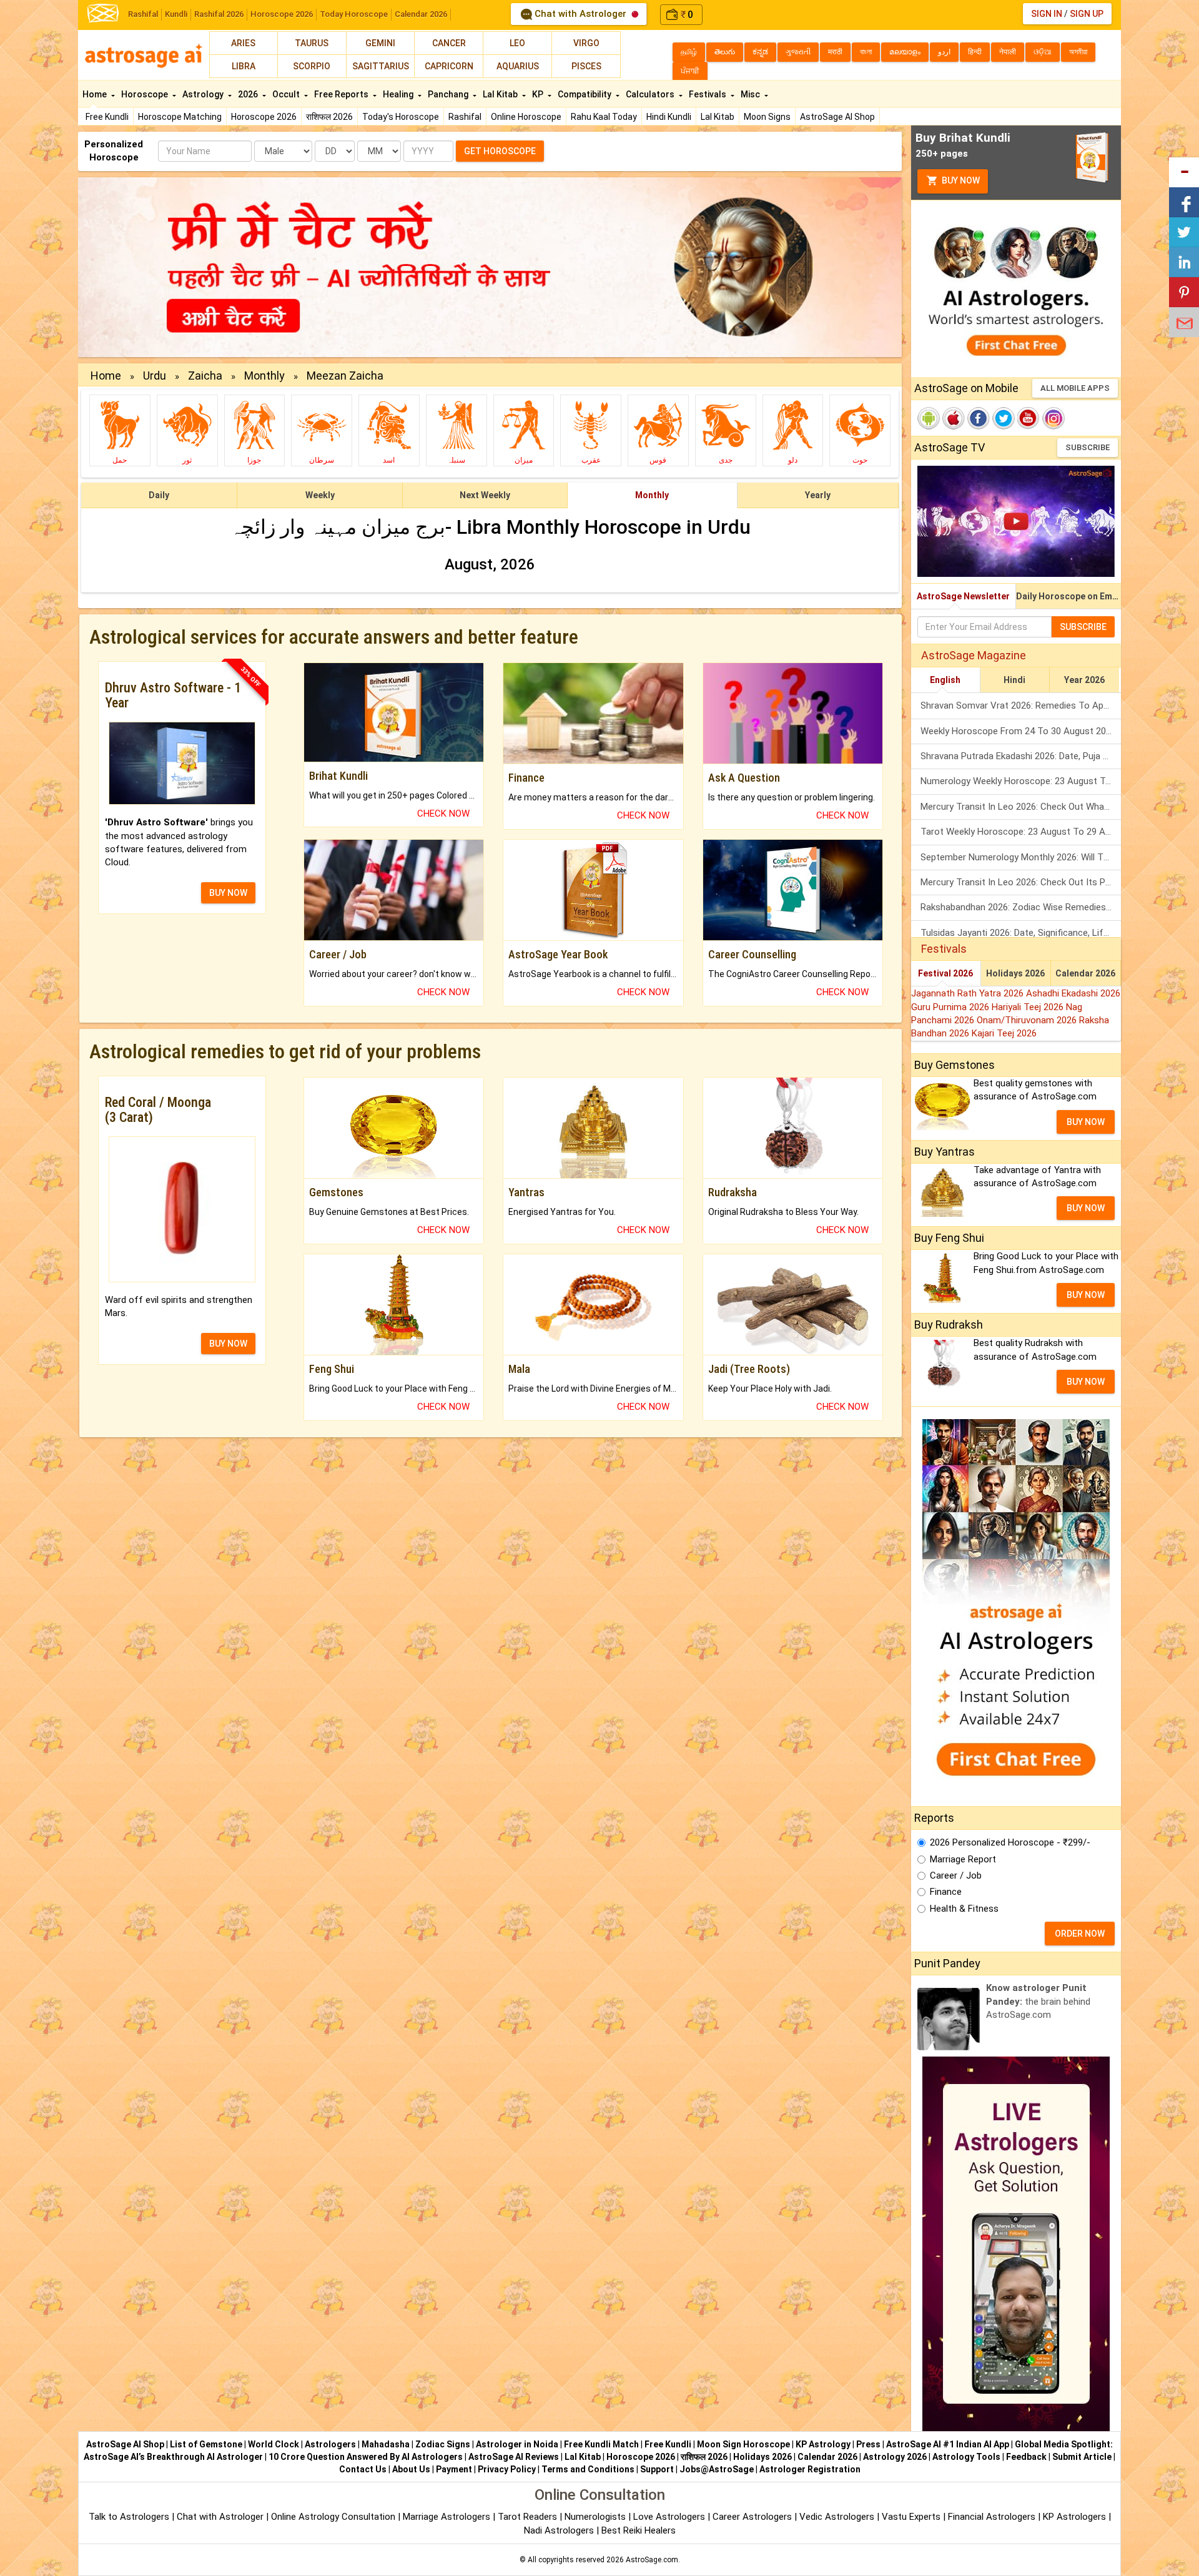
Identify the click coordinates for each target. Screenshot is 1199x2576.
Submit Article (1082, 2457)
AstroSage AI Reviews (514, 2457)
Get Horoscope (500, 151)
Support (657, 2469)
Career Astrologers (752, 2517)
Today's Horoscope (401, 117)
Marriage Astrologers (448, 2517)
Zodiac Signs (443, 2444)
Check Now (443, 814)
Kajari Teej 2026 (1004, 1033)
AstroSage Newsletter (963, 596)
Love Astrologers (669, 2517)
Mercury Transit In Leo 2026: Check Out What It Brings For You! (1021, 807)
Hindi (1014, 680)
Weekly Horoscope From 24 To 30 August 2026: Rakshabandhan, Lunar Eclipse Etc (1021, 731)
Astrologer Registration (810, 2469)
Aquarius (518, 66)
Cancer (449, 43)
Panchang (449, 94)
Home (96, 94)
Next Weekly (485, 495)
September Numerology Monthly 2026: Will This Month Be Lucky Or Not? (1021, 857)
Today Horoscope (354, 14)
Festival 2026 (945, 973)
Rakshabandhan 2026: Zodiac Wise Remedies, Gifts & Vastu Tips (1021, 907)
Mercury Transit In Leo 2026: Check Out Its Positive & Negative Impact (1021, 882)
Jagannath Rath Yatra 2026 (969, 993)
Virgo (586, 43)
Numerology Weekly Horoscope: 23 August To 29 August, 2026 (1021, 781)
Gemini (380, 43)
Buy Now (960, 180)
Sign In (1047, 14)
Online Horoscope (526, 117)
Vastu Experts (911, 2517)
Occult (287, 94)
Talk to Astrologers (129, 2517)
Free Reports (342, 94)
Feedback (1026, 2457)
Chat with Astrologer (580, 14)
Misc (751, 94)
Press (868, 2444)
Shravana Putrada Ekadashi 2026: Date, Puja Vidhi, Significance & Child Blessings (1021, 756)
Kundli (176, 14)
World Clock (274, 2444)
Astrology (204, 94)
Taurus (312, 43)
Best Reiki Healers (639, 2530)
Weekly (320, 495)
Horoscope (146, 94)
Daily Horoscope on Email (1068, 596)
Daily (159, 495)
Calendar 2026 (421, 14)
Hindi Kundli (669, 117)
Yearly (818, 495)
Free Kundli (107, 117)
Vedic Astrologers (837, 2517)
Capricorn (449, 66)
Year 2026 (1084, 680)
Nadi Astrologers (559, 2530)
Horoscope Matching (180, 117)
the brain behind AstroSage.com (1038, 2001)
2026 (249, 94)
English (945, 680)
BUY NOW (228, 893)
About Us (411, 2469)
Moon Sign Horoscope (743, 2444)
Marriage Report (963, 1859)
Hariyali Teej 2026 (1029, 1007)
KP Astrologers (1076, 2517)
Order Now (1080, 1934)
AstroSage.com (652, 2560)
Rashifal (143, 14)
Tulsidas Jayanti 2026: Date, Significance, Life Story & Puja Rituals (1021, 933)
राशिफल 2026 (329, 117)
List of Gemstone (206, 2444)
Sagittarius (381, 66)
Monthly (264, 376)
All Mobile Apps (1075, 388)
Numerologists (596, 2517)
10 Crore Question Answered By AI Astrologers (366, 2457)
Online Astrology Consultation (334, 2517)
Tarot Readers (529, 2517)
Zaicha (205, 376)
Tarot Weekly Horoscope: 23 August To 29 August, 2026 (1021, 832)
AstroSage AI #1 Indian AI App (948, 2444)
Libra (244, 66)
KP (539, 94)
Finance (946, 1892)
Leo (517, 43)
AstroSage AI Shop (837, 117)
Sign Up (1087, 14)
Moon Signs (767, 117)
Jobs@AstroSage (717, 2469)
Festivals (708, 94)
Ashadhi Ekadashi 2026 (1073, 993)
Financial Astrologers (992, 2517)
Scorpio (312, 66)
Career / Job (956, 1875)
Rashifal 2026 (219, 14)
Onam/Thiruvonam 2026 (1028, 1020)
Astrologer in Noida (517, 2444)
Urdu (155, 376)
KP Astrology (823, 2444)
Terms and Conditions (588, 2469)
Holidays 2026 (1015, 973)
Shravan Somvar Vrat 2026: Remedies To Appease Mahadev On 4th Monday (1021, 705)
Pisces (586, 66)
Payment (454, 2469)
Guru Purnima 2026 (951, 1007)
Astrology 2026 (895, 2457)
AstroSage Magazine (974, 655)
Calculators (651, 94)
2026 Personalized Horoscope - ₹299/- (1010, 1842)
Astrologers (330, 2444)
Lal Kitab (718, 117)
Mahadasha (386, 2444)
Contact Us (363, 2469)
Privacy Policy (507, 2469)
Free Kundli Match (601, 2444)
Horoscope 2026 (282, 14)
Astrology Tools (966, 2457)
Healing (399, 94)
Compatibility (585, 94)
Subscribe (1088, 447)
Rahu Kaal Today (604, 117)
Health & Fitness (964, 1909)
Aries (243, 43)
